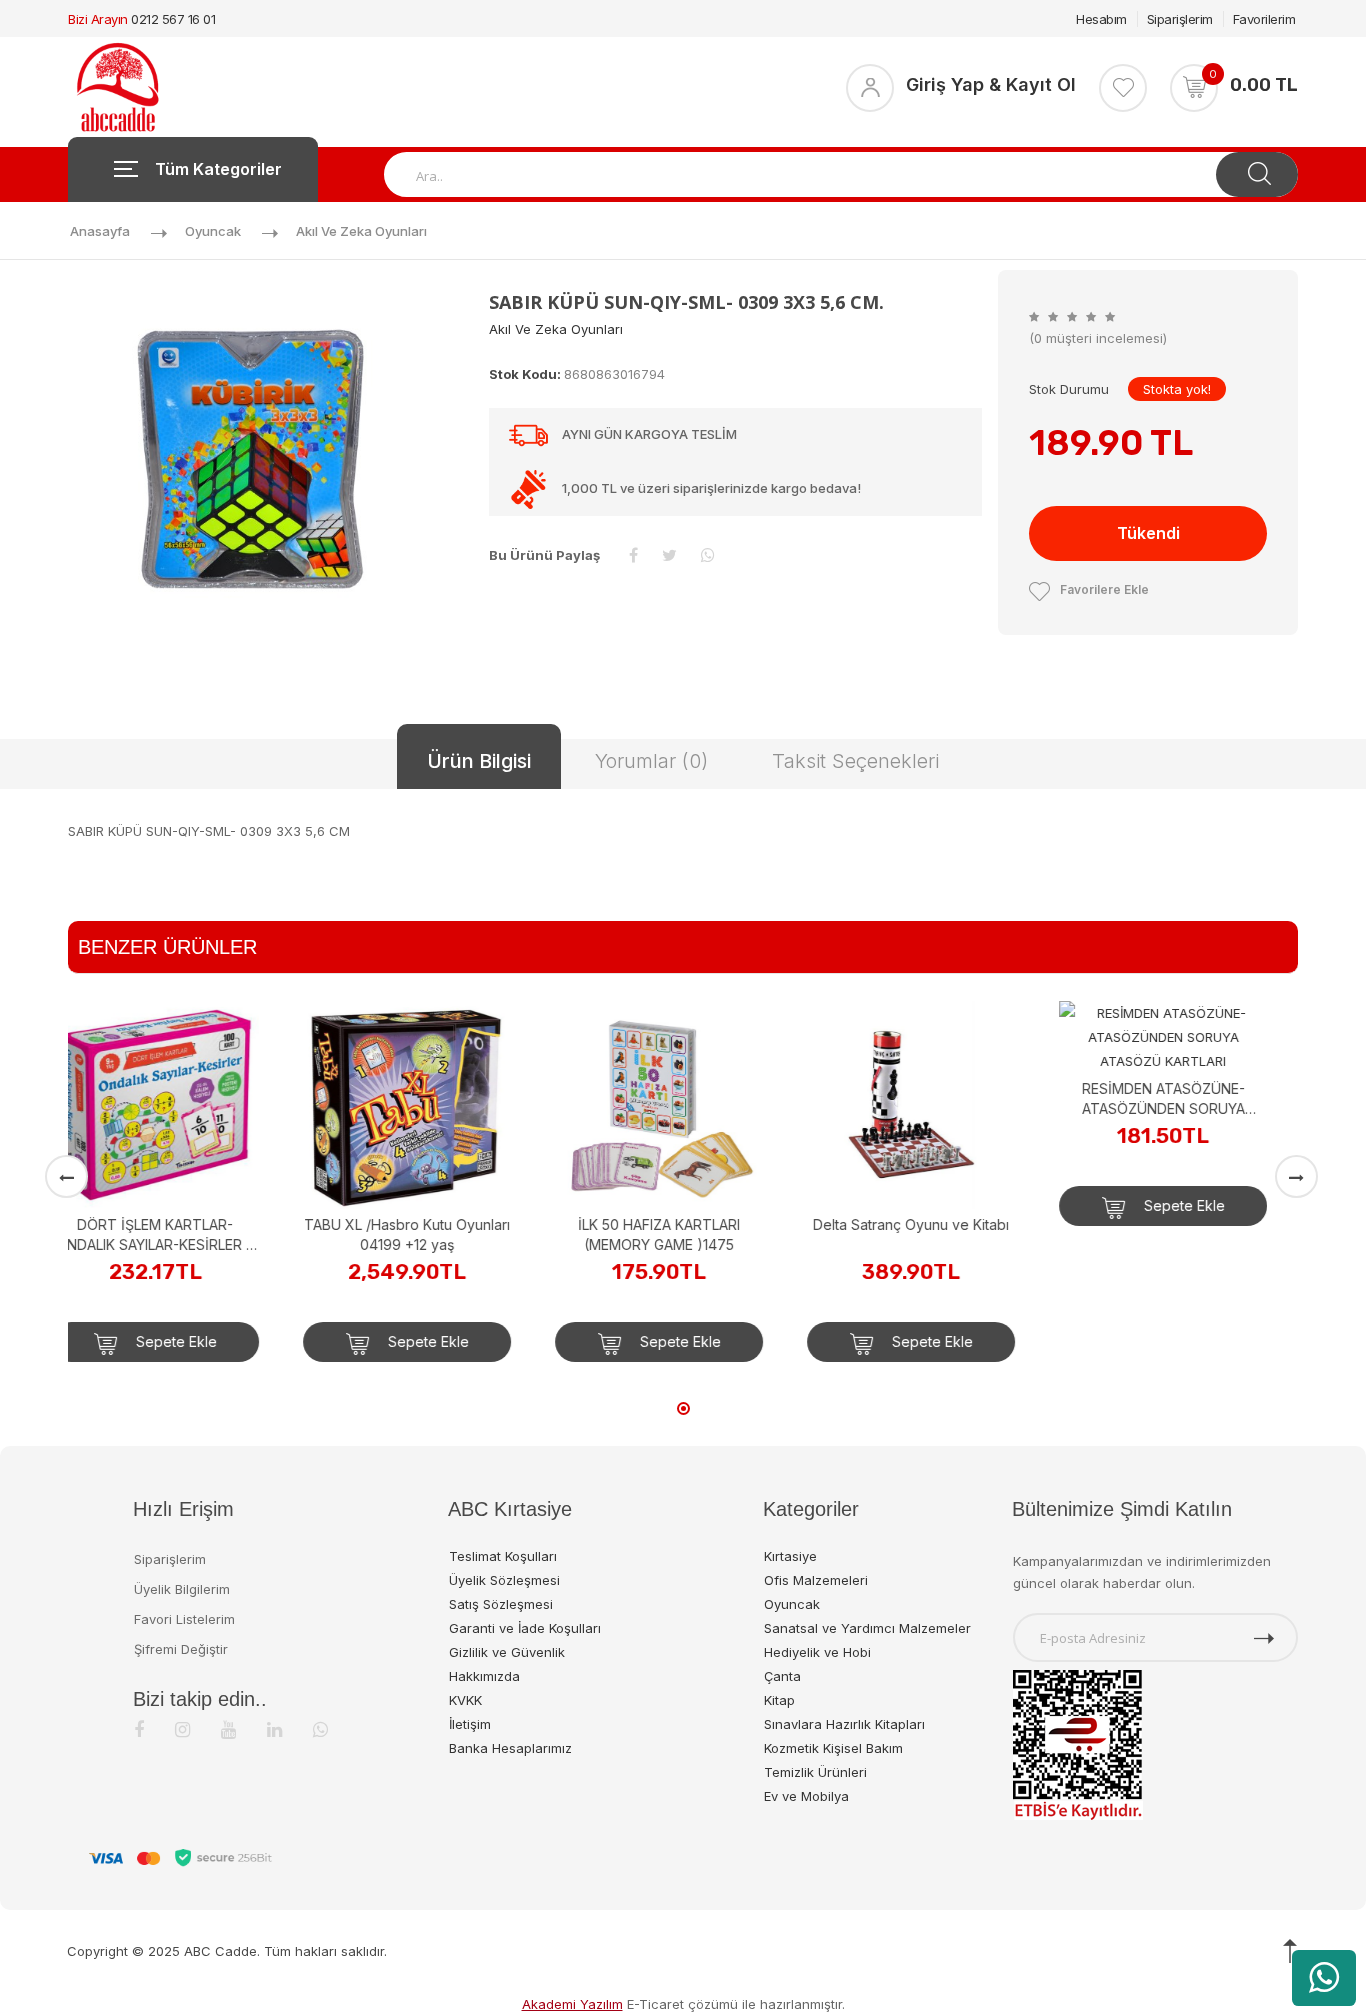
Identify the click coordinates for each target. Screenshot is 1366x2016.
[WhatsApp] (320, 1729)
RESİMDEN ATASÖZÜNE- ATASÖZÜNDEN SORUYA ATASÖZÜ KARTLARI (935, 1099)
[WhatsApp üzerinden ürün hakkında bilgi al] (1324, 1978)
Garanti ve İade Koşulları (525, 1628)
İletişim (470, 1724)
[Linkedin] (274, 1729)
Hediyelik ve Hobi (817, 1652)
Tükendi (1148, 533)
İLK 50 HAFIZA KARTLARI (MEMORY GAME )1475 (431, 1234)
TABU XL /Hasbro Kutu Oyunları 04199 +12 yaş (179, 1234)
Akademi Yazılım (572, 2004)
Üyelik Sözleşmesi (504, 1580)
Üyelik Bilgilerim (182, 1589)
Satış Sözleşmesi (501, 1604)
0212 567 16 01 (173, 19)
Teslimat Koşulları (503, 1556)
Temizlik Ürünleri (815, 1772)
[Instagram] (182, 1729)
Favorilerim (1264, 19)
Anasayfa (100, 231)
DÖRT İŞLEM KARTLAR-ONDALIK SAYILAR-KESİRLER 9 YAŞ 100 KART (1187, 1099)
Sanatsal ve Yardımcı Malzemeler (867, 1628)
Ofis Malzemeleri (816, 1580)
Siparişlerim (1180, 19)
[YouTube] (228, 1729)
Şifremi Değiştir (181, 1649)
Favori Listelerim (184, 1619)
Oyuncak (213, 231)
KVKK (465, 1700)
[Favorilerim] (1123, 88)
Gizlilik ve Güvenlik (507, 1652)
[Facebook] (139, 1729)
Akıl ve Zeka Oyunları (361, 231)
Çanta (782, 1676)
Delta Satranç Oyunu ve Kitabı (683, 1224)
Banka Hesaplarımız (510, 1748)
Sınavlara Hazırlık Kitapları (844, 1724)
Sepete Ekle (198, 1341)
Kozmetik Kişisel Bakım (833, 1748)
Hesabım (1101, 19)
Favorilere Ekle (1104, 589)
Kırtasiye (790, 1556)
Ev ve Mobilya (806, 1796)
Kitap (779, 1700)
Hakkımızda (484, 1676)
